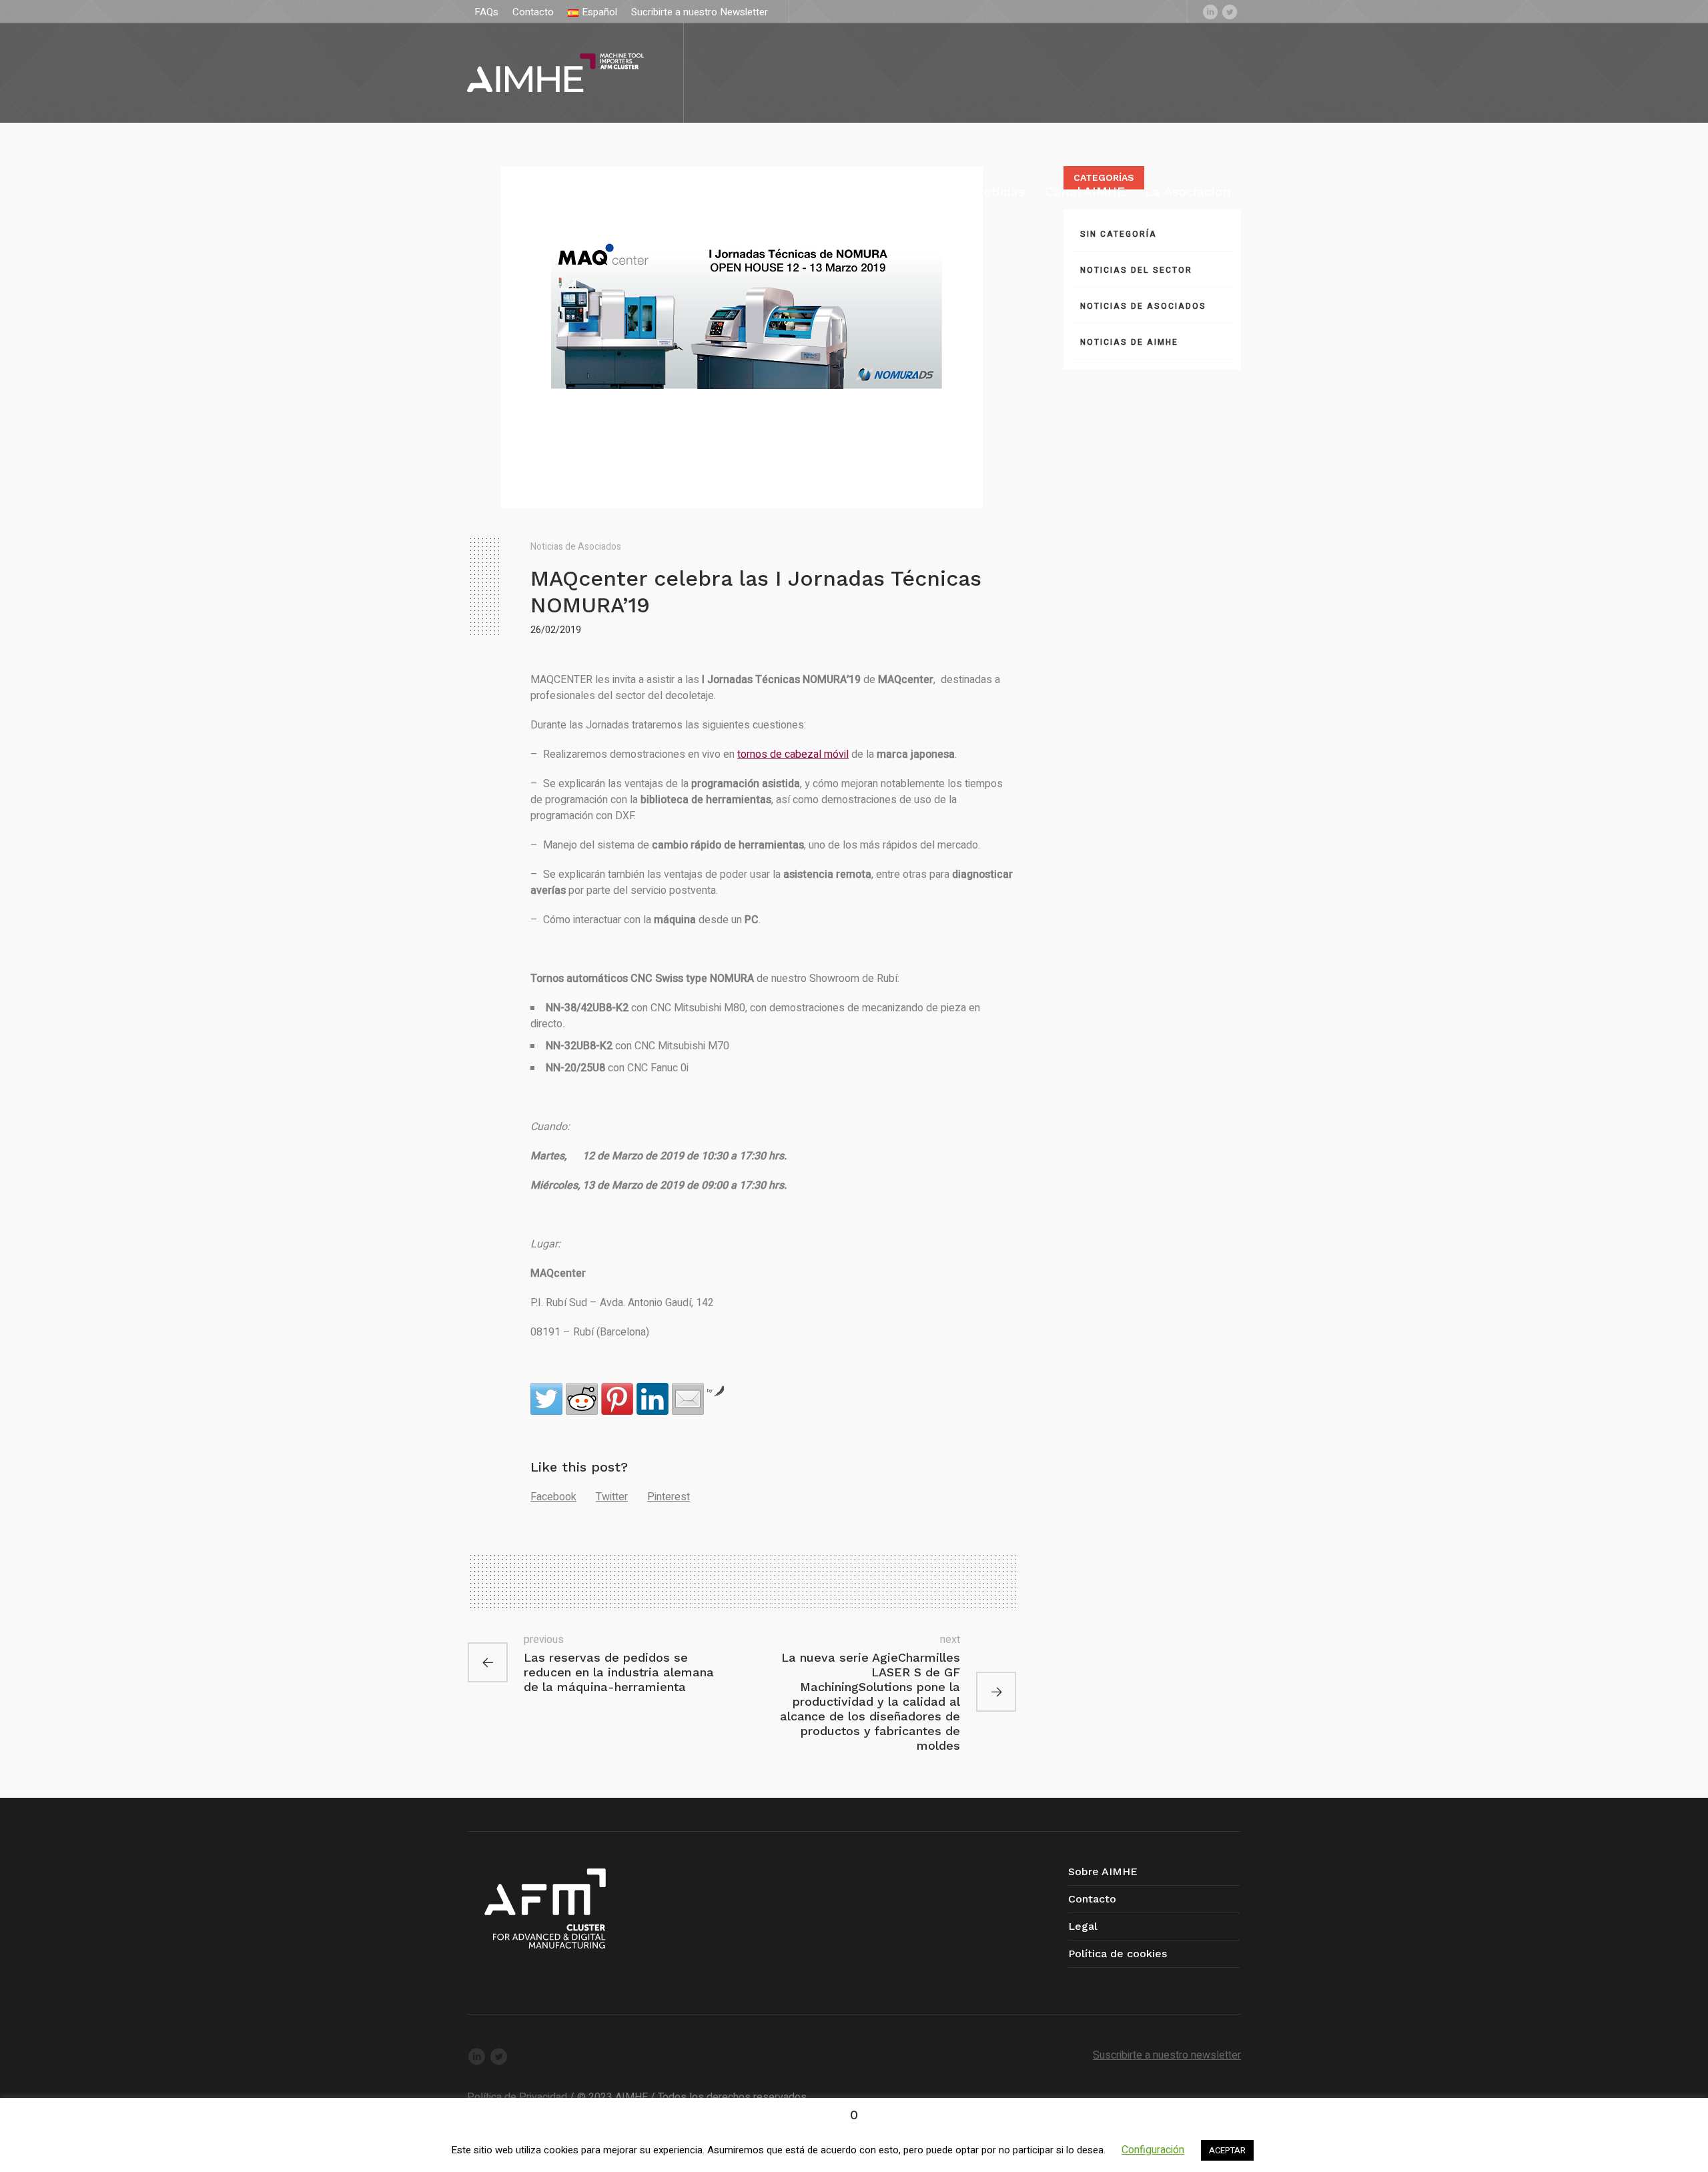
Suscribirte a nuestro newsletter (1167, 2055)
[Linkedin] (1210, 11)
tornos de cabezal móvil (793, 754)
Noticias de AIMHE (1129, 342)
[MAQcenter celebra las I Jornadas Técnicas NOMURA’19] (742, 337)
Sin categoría (1119, 234)
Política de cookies (1118, 1954)
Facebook (553, 1497)
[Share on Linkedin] (653, 1399)
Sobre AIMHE (1103, 1871)
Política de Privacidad (517, 2097)
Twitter (612, 1497)
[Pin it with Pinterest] (617, 1399)
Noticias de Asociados (576, 547)
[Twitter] (1230, 11)
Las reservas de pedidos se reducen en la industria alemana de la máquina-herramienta (619, 1672)
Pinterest (669, 1497)
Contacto (1092, 1899)
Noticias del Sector (1136, 270)
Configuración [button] (1153, 2150)
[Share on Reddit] (582, 1399)
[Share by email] (688, 1399)
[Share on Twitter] (546, 1399)
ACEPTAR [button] (1227, 2150)
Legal (1083, 1926)
